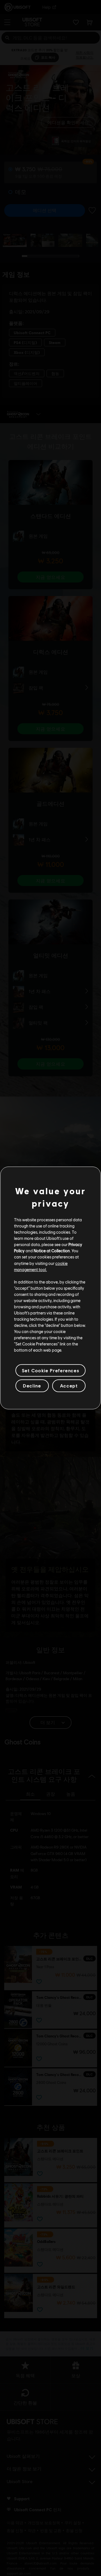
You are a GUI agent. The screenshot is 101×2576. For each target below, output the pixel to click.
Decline (32, 1386)
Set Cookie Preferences (50, 1370)
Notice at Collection (52, 1251)
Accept (69, 1386)
